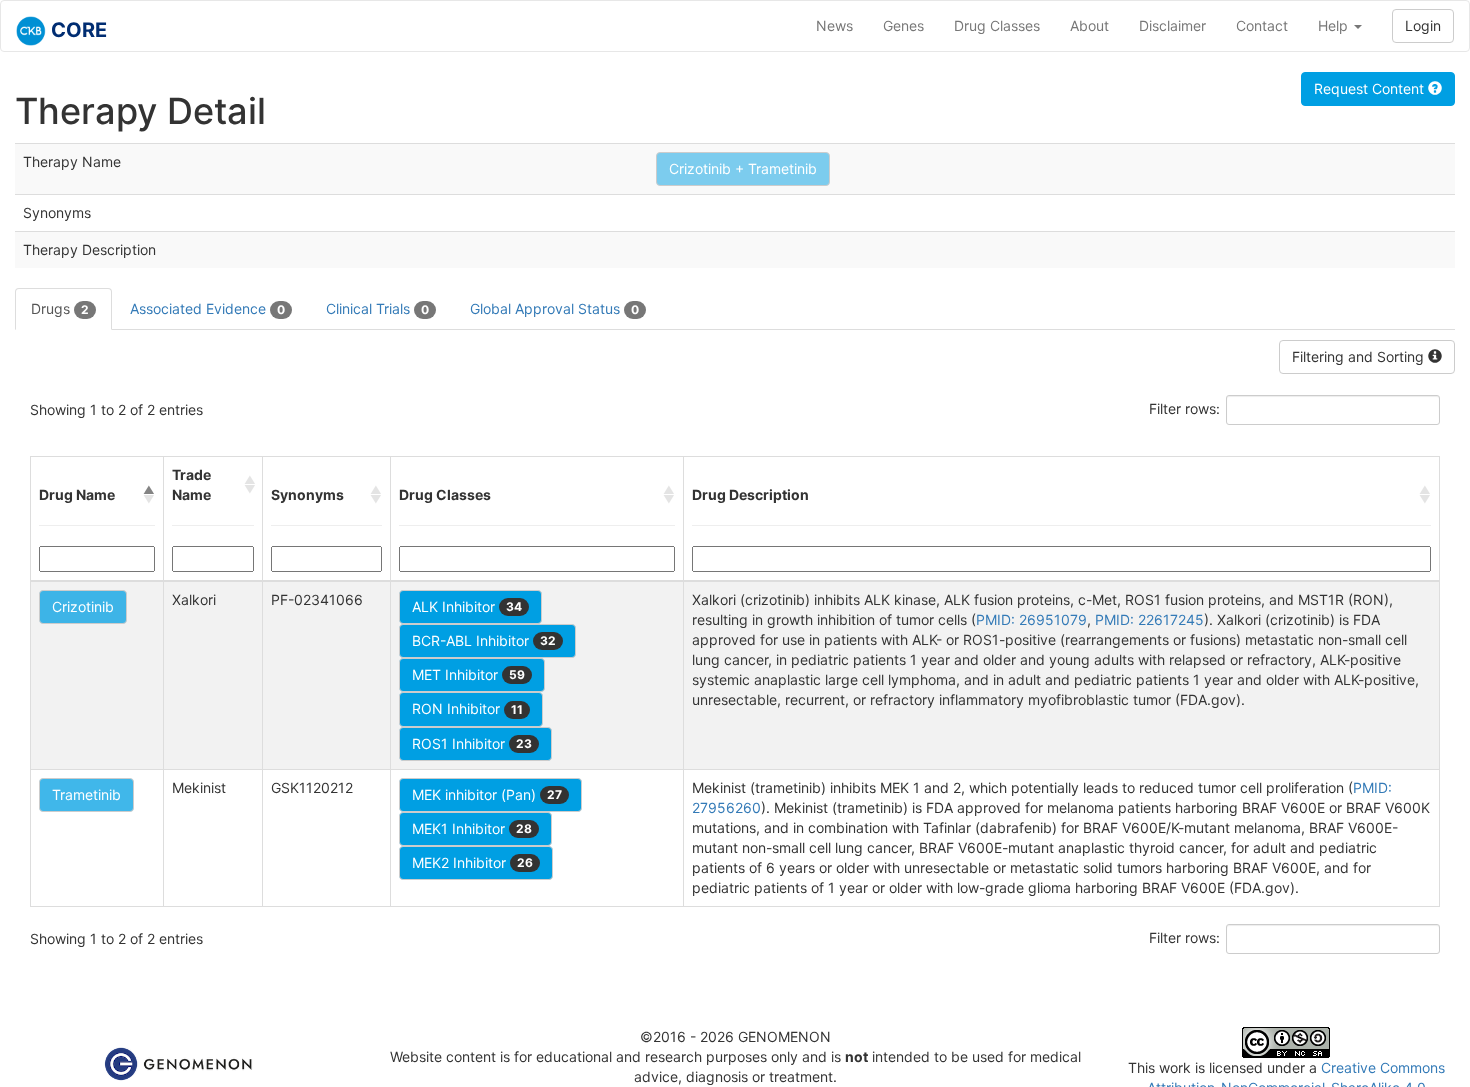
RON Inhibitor (467, 708)
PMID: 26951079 (1031, 619)
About (1089, 25)
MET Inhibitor (468, 674)
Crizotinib (83, 606)
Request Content (1371, 88)
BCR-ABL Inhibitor (484, 640)
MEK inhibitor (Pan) (487, 794)
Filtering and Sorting (1360, 356)
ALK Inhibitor (467, 606)
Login (1423, 25)
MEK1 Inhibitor (472, 828)
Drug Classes (997, 25)
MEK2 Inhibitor (472, 862)
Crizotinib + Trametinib (743, 168)
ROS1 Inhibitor (472, 743)
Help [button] (1335, 25)
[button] (149, 495)
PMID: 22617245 (1149, 619)
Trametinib (86, 794)
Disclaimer (1172, 25)
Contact (1262, 25)
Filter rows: (1184, 408)
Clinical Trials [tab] (377, 308)
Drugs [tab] (60, 308)
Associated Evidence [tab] (207, 308)
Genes (903, 25)
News (834, 25)
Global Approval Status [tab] (554, 308)
